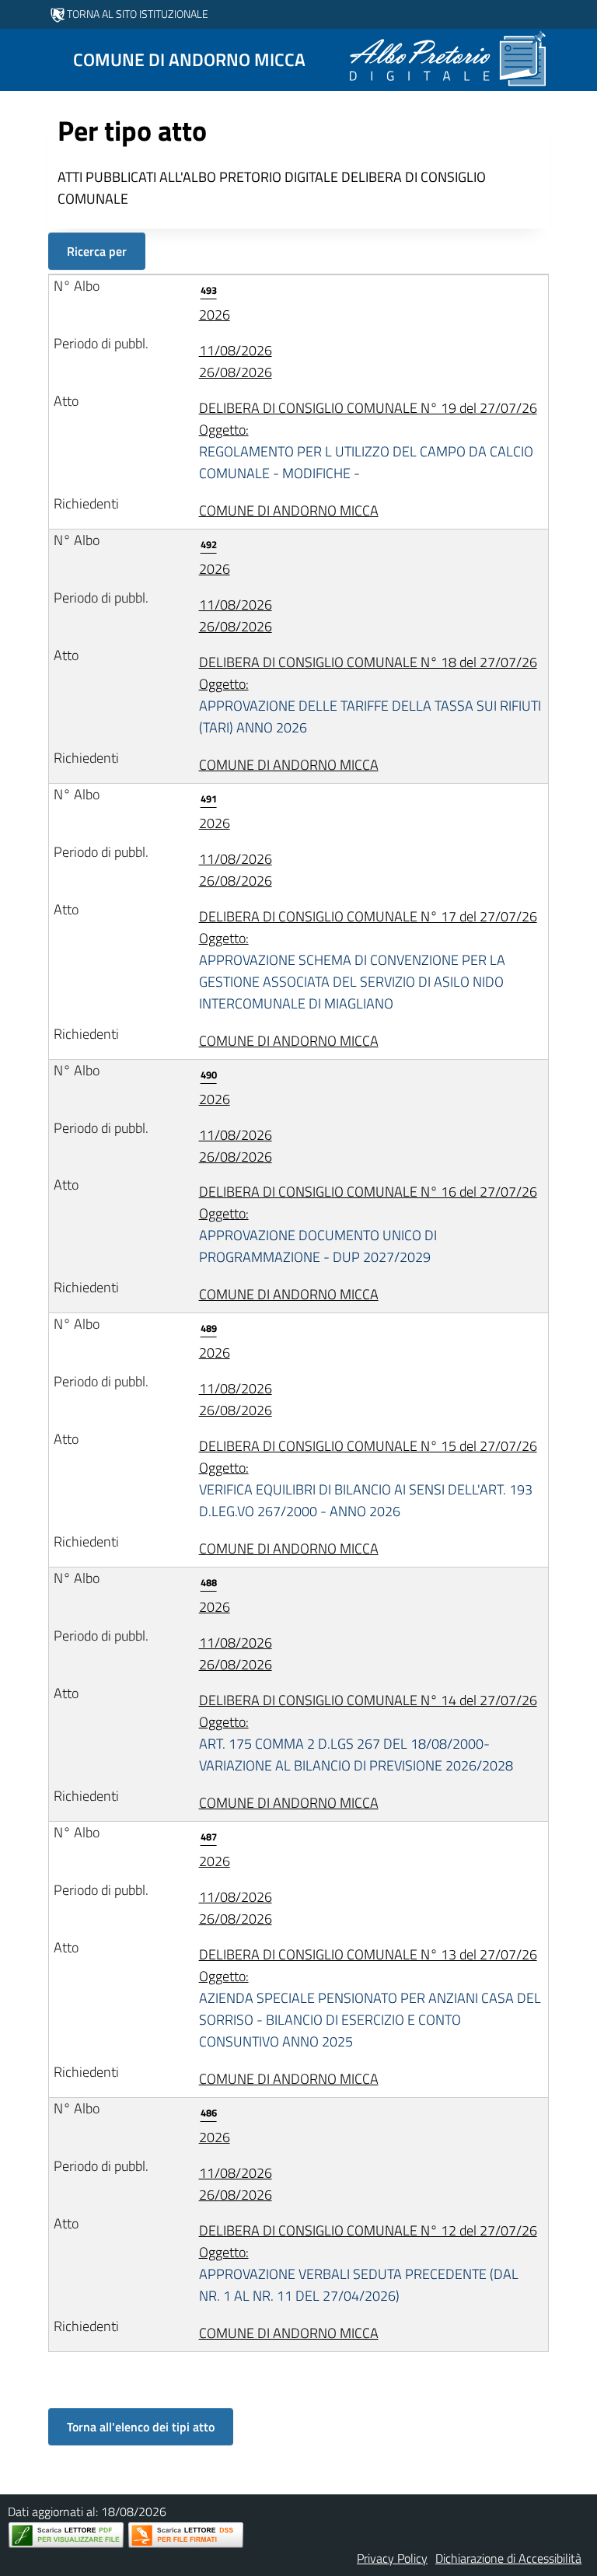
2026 (215, 304)
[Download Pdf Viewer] (66, 2535)
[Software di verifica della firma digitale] (186, 2535)
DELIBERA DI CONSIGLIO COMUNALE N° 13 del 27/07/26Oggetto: (370, 1998)
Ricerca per (97, 251)
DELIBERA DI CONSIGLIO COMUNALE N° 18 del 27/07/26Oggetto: (370, 695)
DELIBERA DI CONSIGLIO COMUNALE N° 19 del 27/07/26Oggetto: (368, 440)
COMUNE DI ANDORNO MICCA (289, 510)
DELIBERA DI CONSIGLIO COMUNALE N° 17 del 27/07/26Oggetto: (368, 960)
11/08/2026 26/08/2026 (236, 361)
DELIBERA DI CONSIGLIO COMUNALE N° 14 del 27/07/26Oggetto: (368, 1733)
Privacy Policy (392, 2558)
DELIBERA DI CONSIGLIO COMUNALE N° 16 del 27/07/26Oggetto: (368, 1224)
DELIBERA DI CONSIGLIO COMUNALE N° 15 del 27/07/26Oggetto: (368, 1478)
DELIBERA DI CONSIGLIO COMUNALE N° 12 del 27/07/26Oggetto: (368, 2263)
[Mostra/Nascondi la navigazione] (19, 58)
